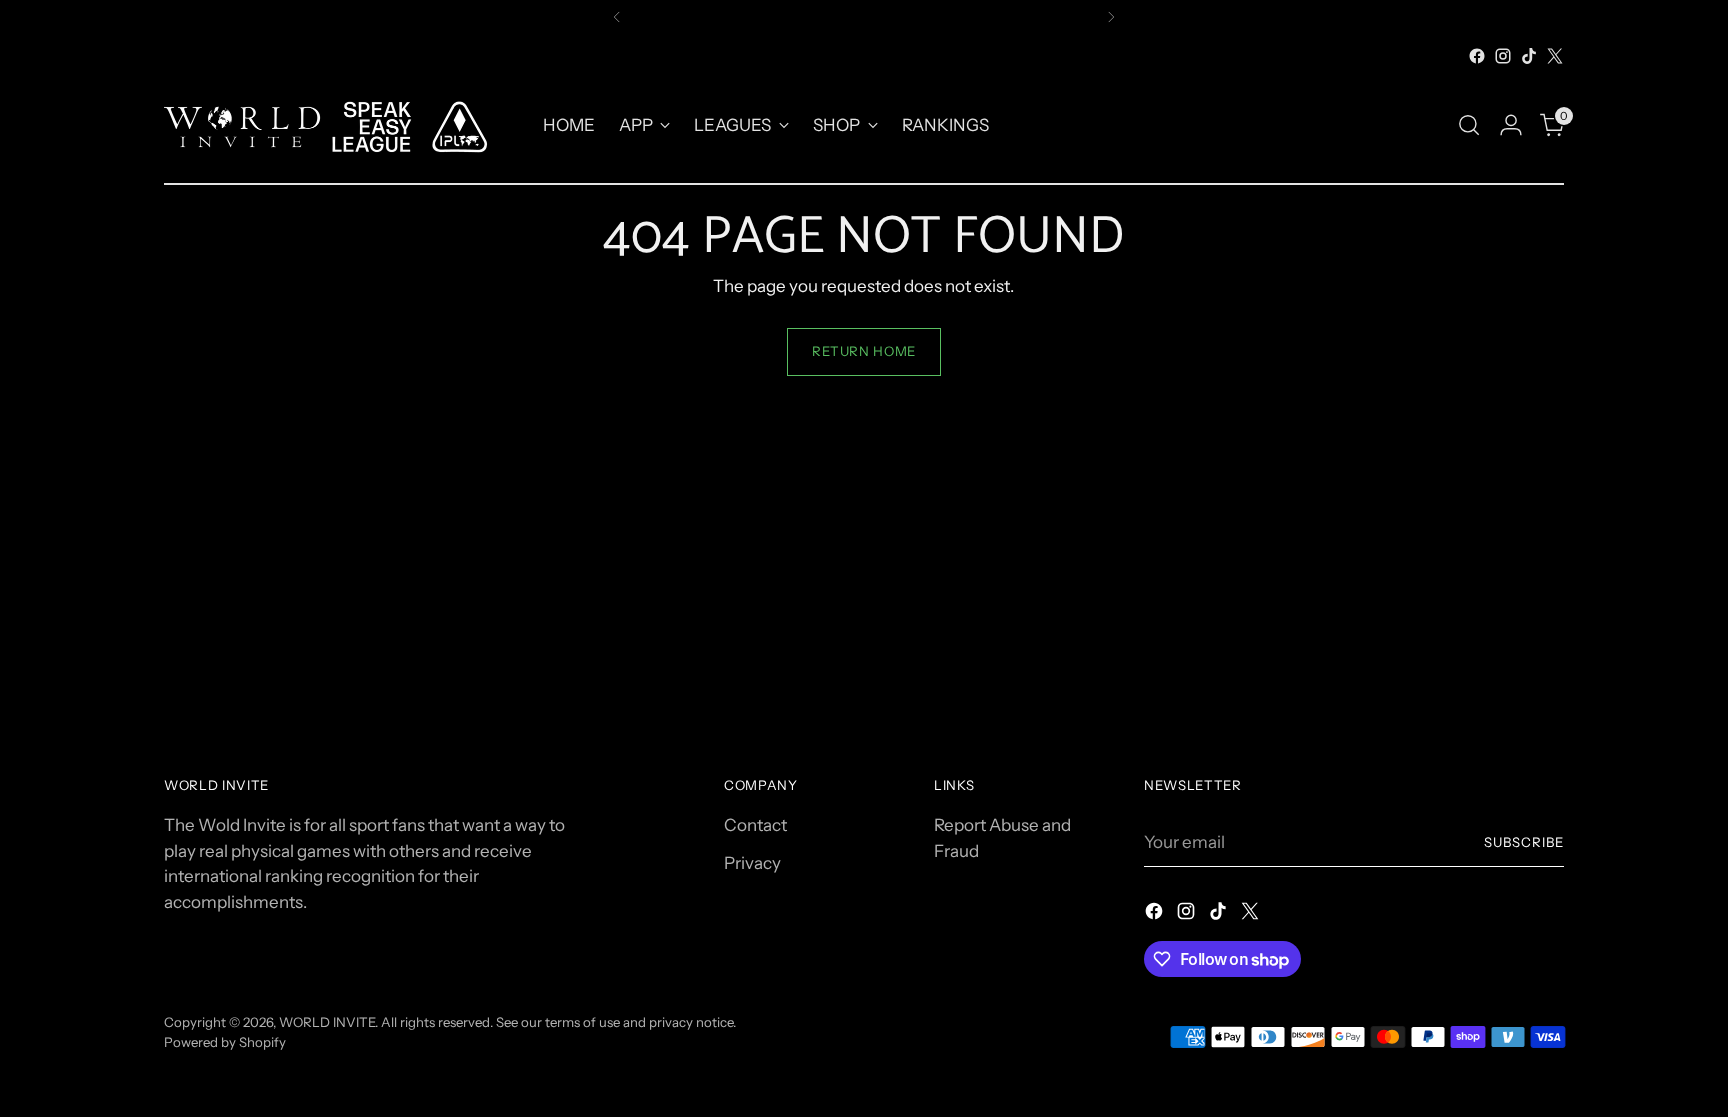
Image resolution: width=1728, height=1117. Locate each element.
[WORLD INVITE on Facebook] (1477, 56)
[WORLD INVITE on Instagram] (1503, 56)
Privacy (752, 863)
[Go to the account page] (1511, 125)
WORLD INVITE (327, 1022)
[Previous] (617, 17)
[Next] (1111, 17)
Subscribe (1524, 842)
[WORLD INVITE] (339, 125)
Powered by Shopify (225, 1042)
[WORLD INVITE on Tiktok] (1529, 56)
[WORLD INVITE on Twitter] (1555, 56)
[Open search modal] (1469, 125)
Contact (755, 825)
